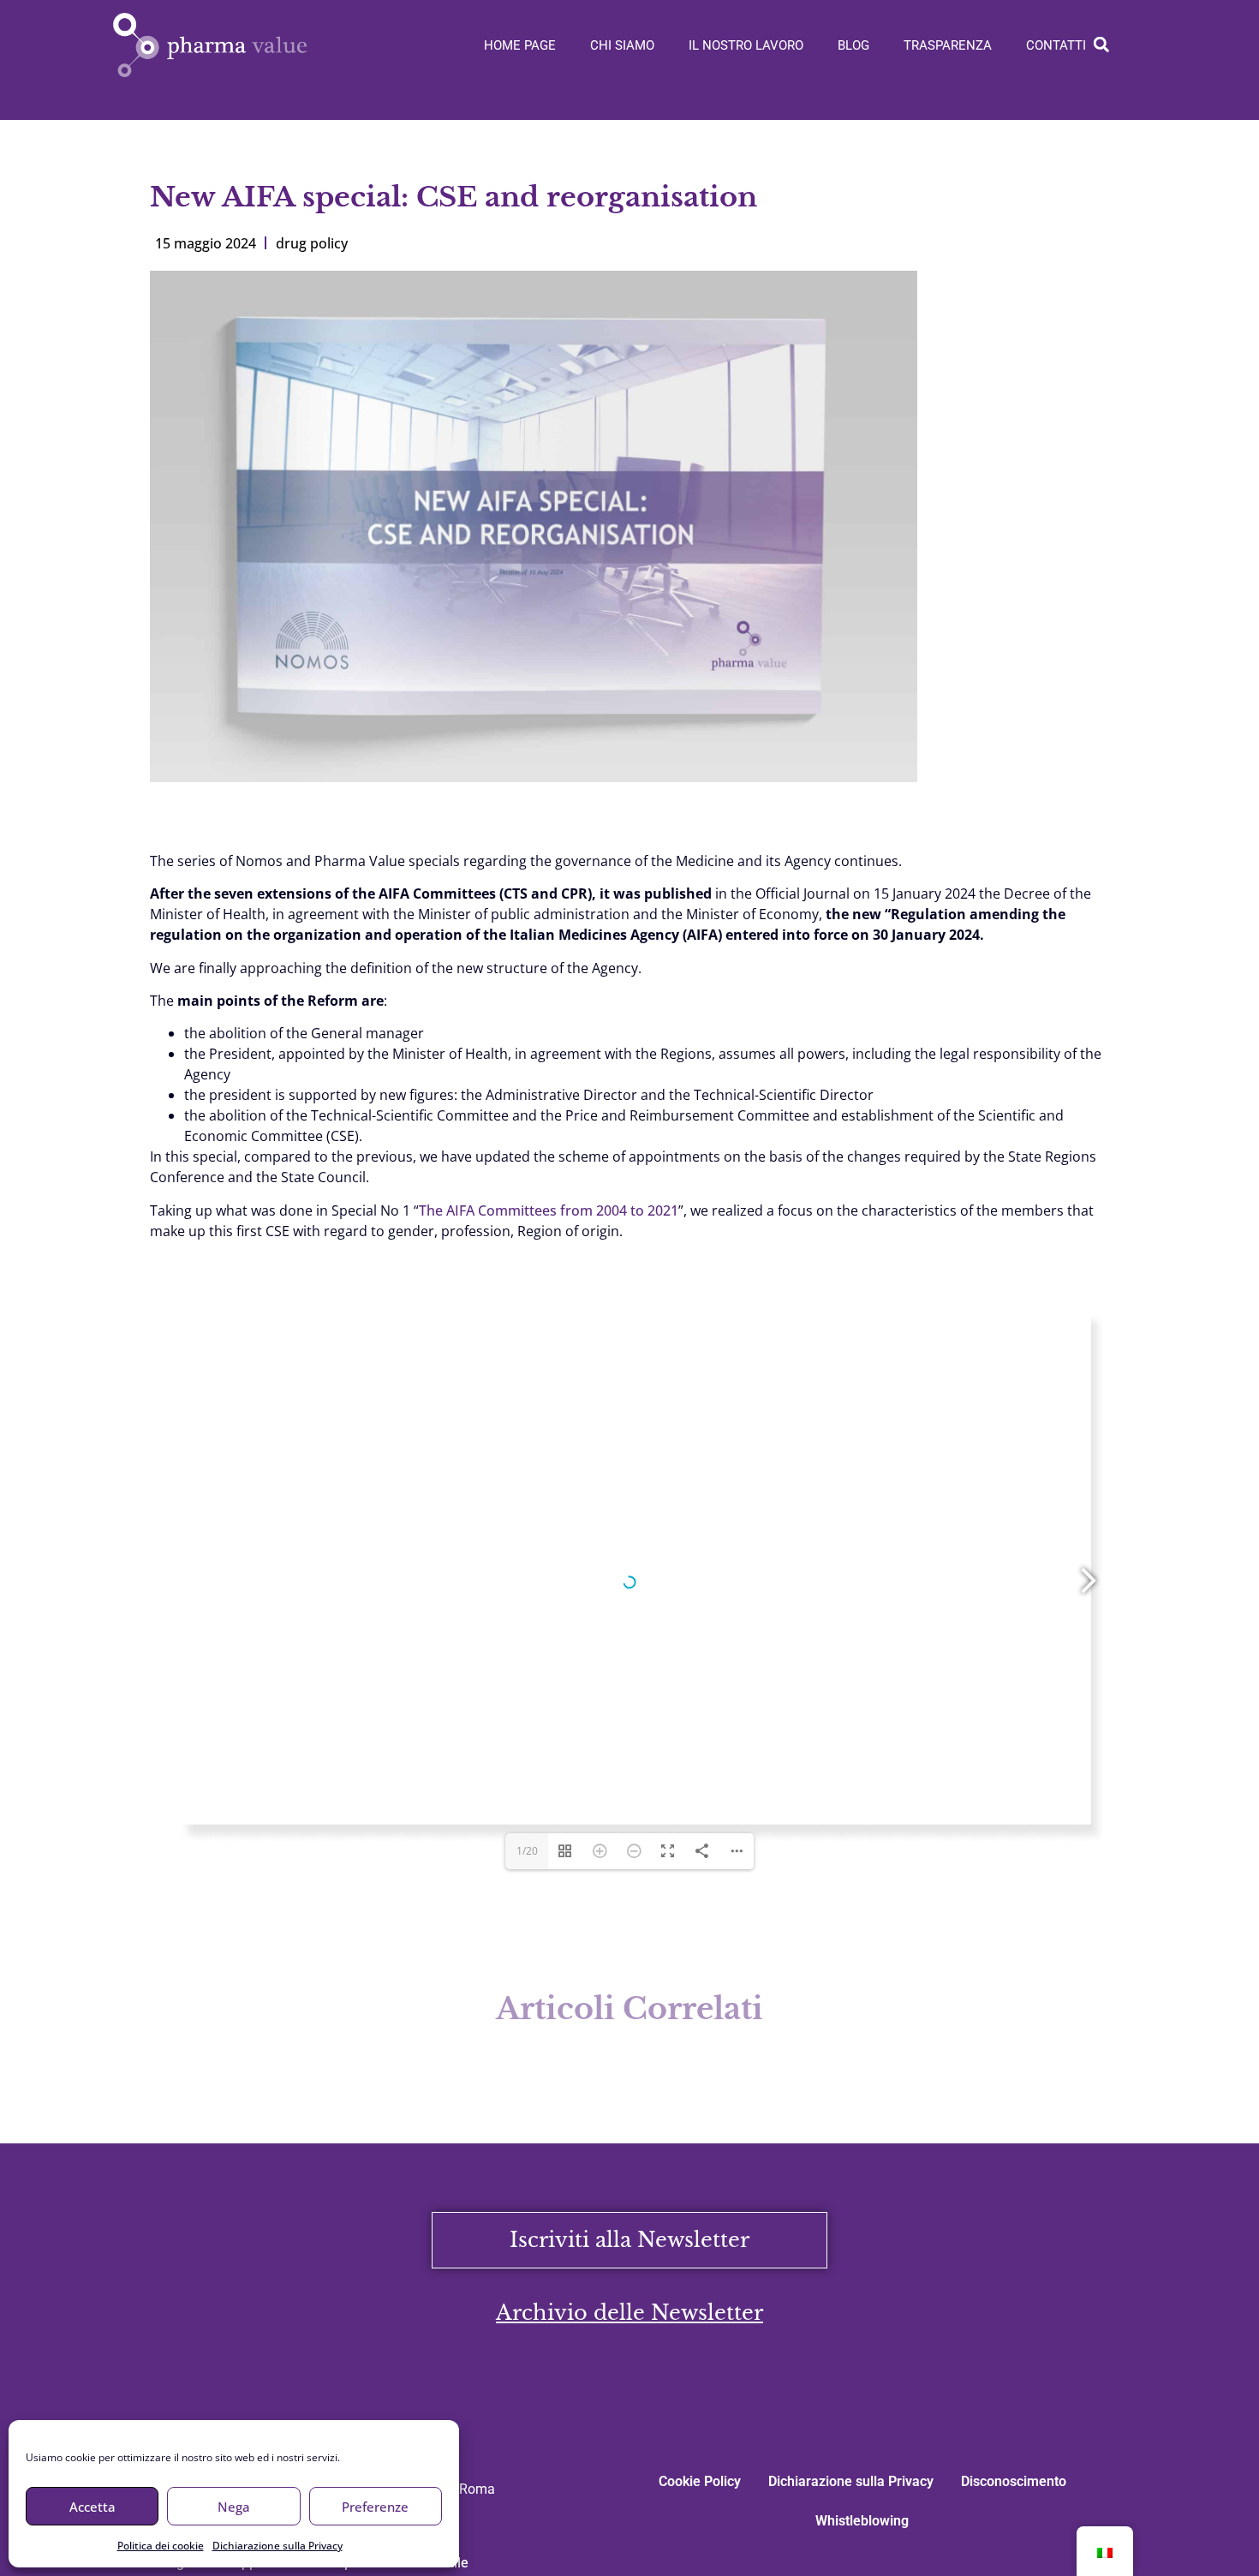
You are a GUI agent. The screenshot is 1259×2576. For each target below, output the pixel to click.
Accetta (92, 2507)
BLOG (853, 45)
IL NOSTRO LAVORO (746, 45)
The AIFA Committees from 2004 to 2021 (549, 1210)
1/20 (527, 1851)
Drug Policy (312, 243)
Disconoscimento (1014, 2481)
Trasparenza (948, 45)
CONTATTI (1056, 45)
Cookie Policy (700, 2481)
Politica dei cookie (161, 2546)
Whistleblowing (862, 2521)
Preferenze (375, 2507)
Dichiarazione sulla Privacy (277, 2546)
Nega (234, 2507)
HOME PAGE (520, 45)
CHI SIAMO (622, 45)
